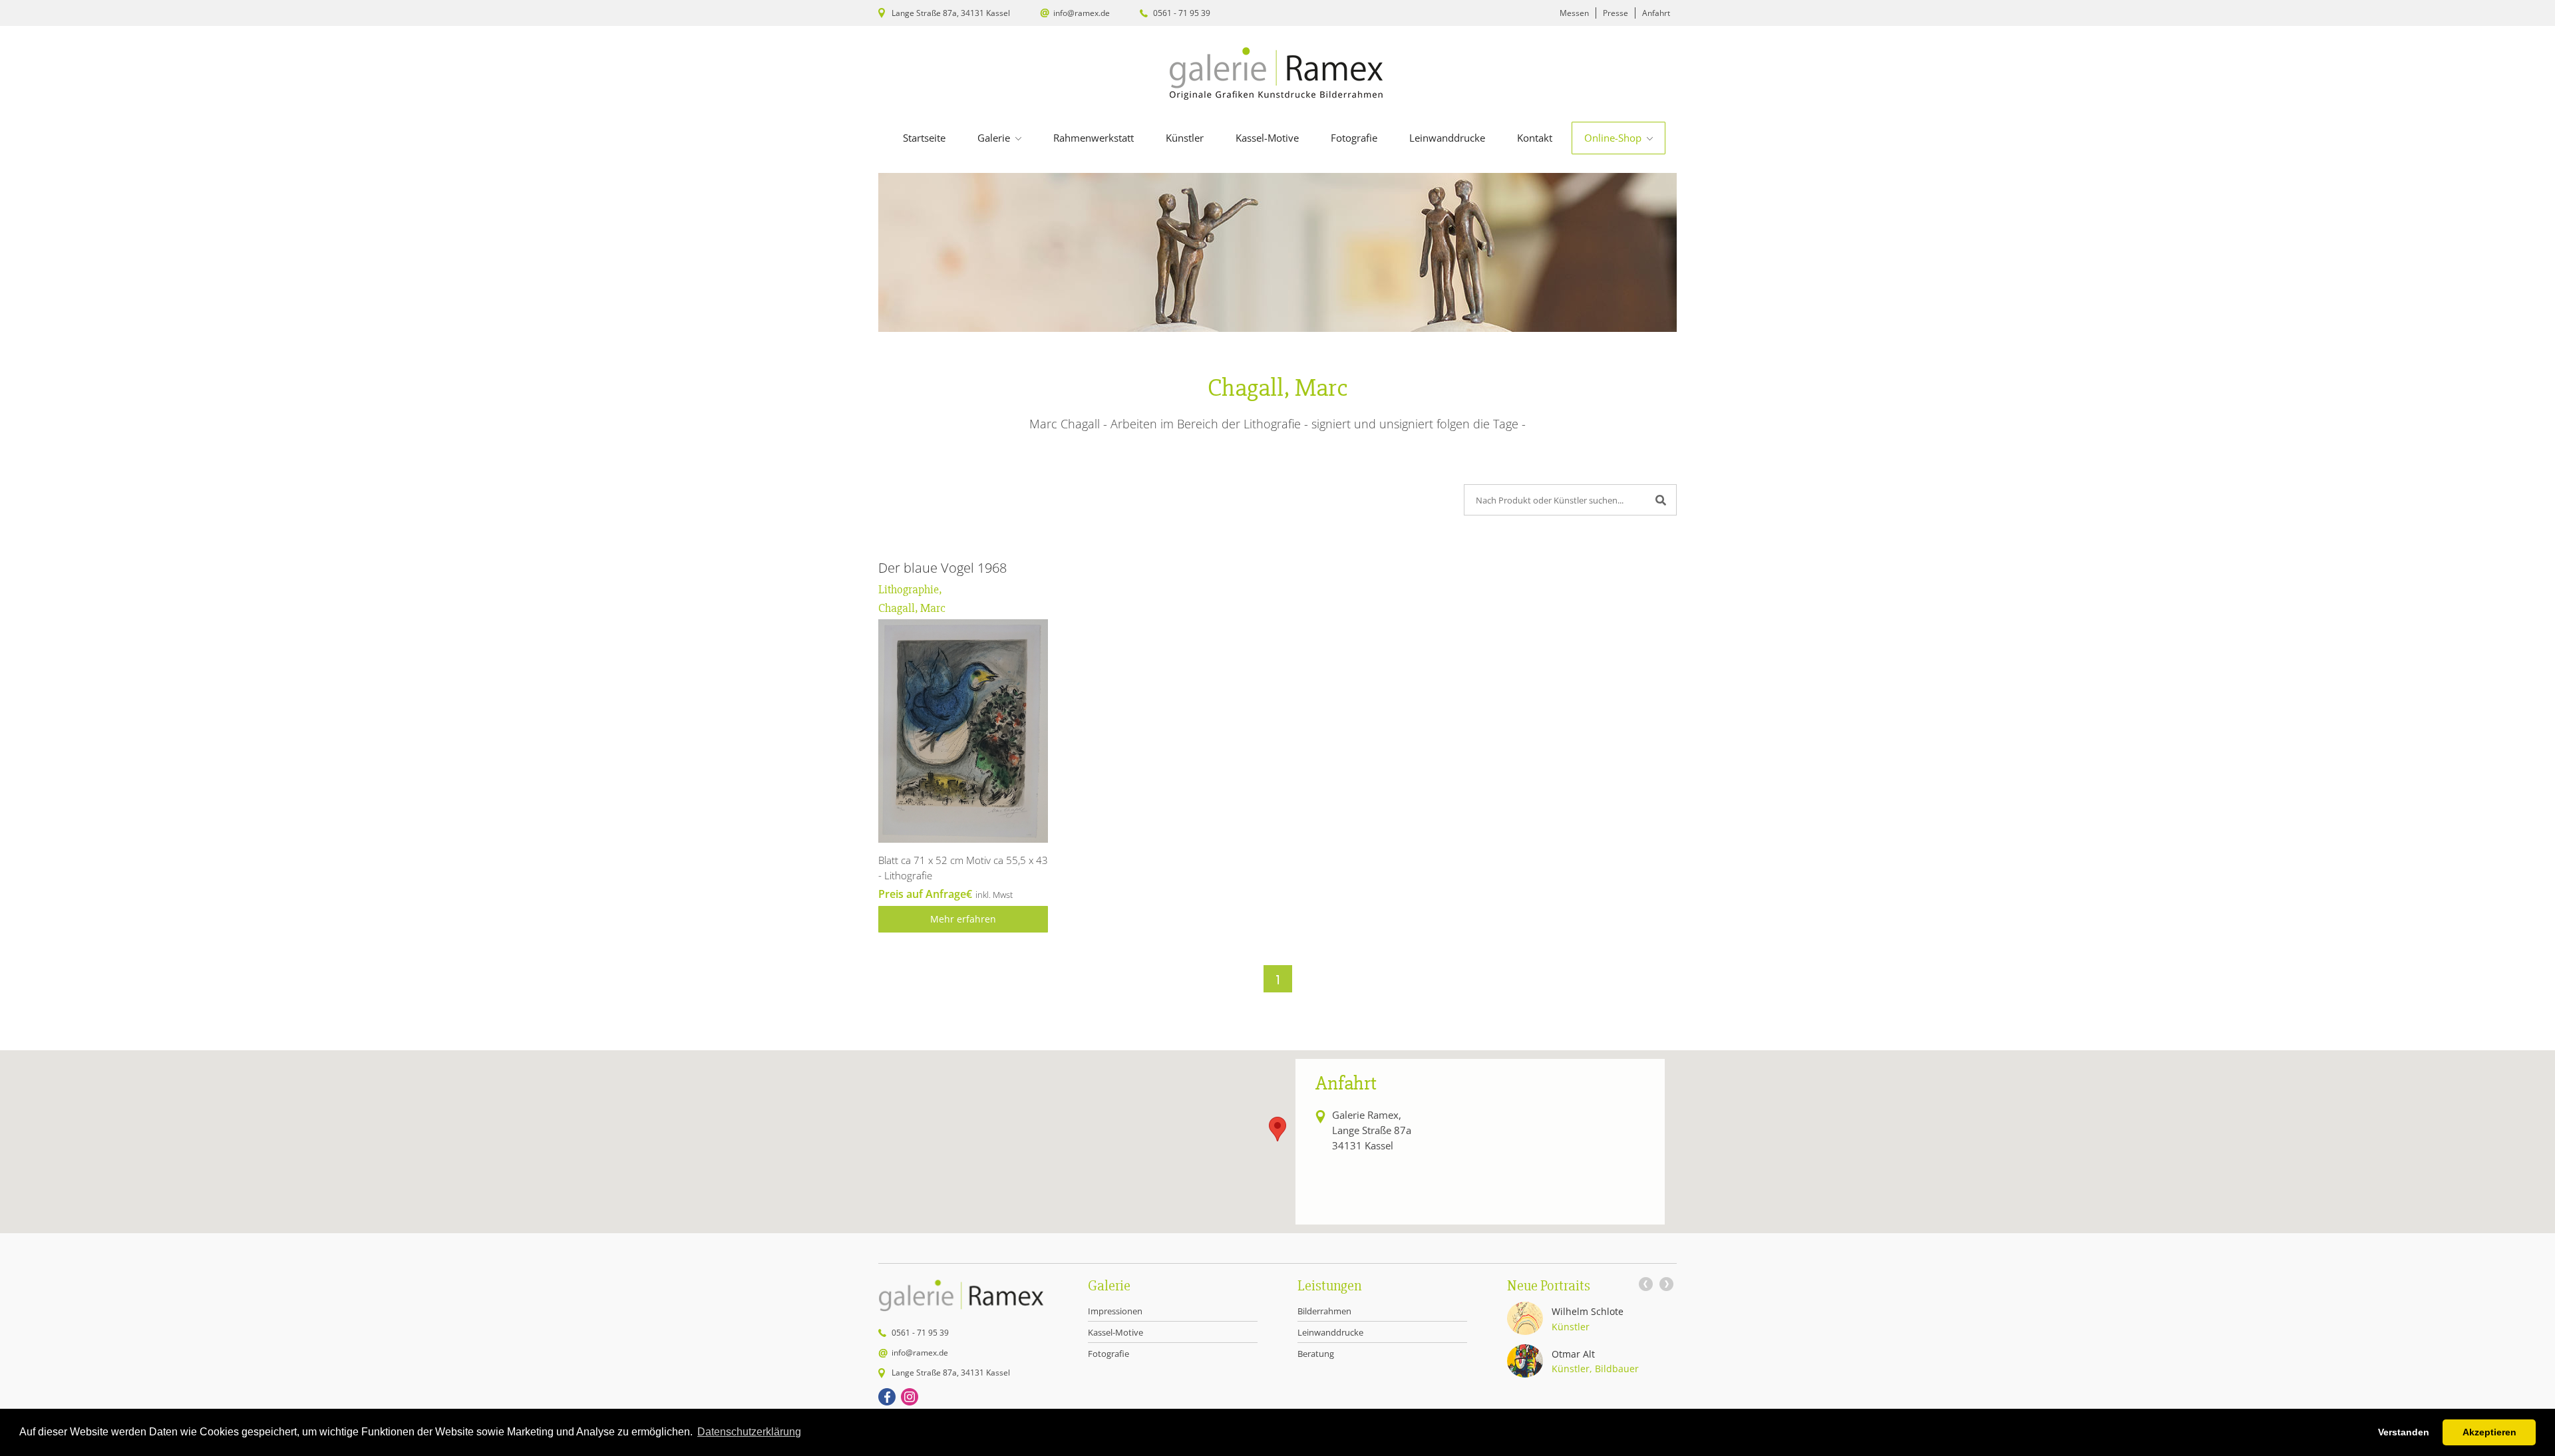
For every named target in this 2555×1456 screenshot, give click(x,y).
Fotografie (1354, 138)
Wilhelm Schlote (1588, 1311)
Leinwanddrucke (1447, 138)
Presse (1616, 13)
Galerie (995, 138)
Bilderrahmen (1324, 1311)
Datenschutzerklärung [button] (749, 1432)
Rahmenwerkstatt (1094, 138)
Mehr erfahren (963, 919)
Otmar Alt (1573, 1354)
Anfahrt (1656, 13)
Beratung (1316, 1354)
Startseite (924, 138)
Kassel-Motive (1267, 138)
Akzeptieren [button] (2489, 1432)
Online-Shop (1614, 138)
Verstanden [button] (2404, 1432)
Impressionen (1115, 1311)
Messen (1574, 13)
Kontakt (1535, 138)
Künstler (1185, 138)
